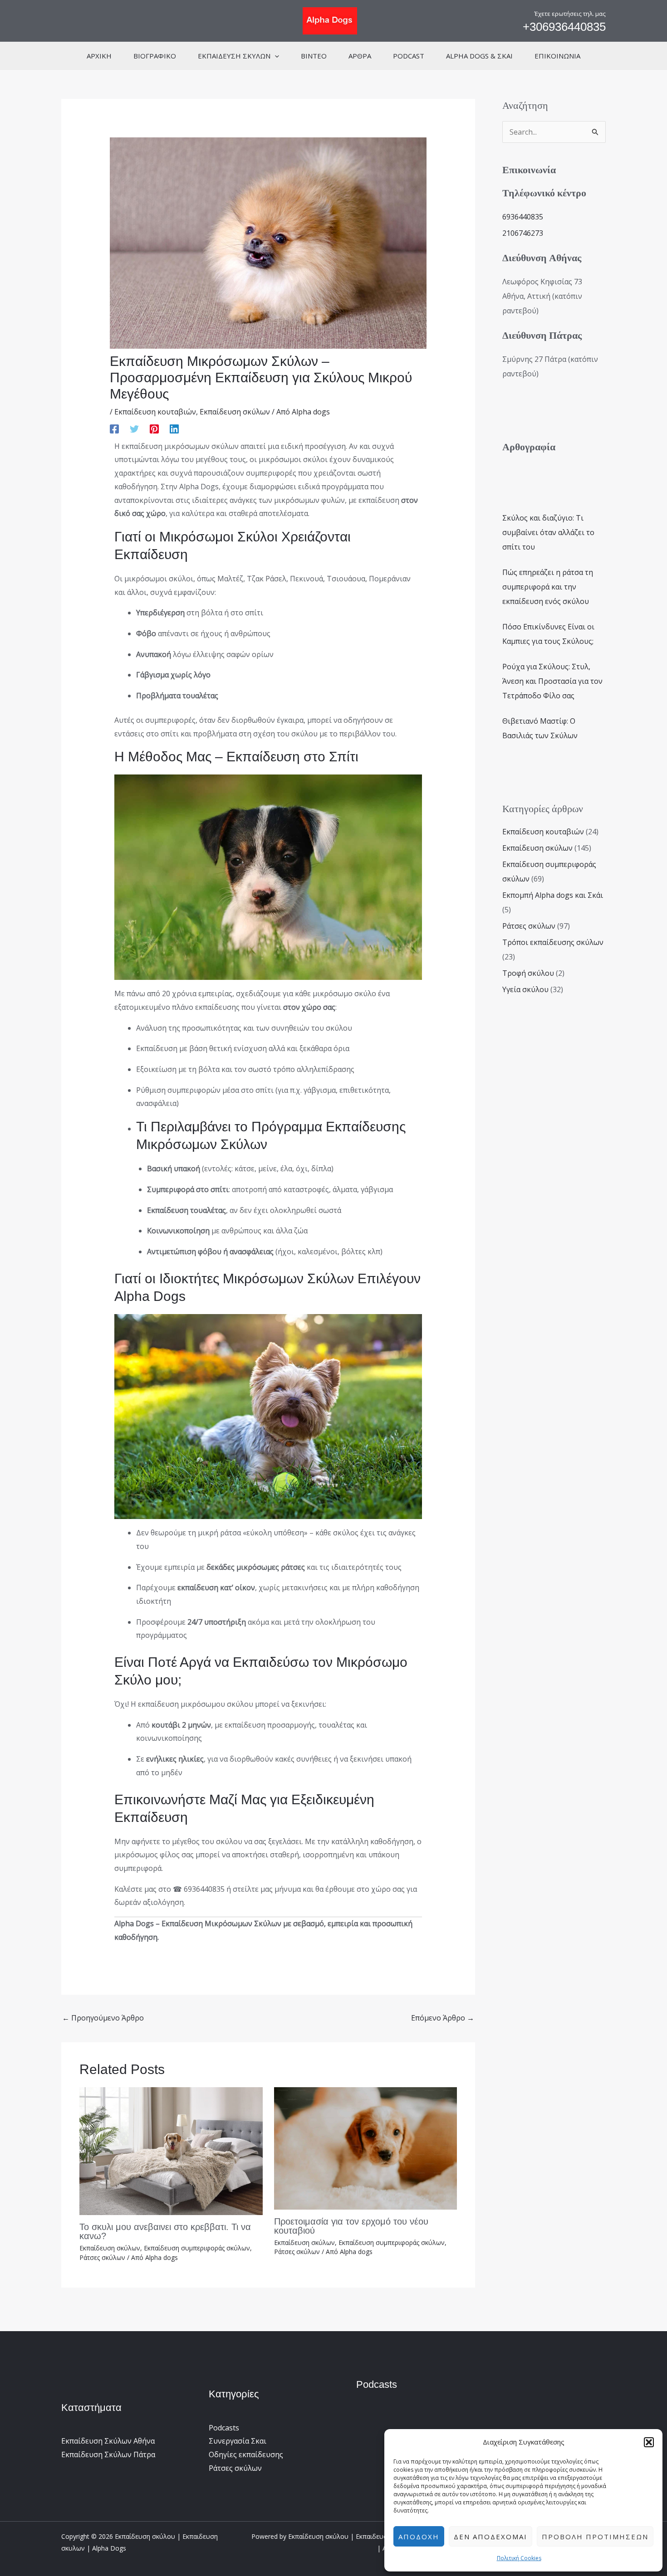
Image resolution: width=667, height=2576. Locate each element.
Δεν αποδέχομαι (490, 2537)
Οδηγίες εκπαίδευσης (246, 2454)
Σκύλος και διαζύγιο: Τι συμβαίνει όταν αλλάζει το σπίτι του (548, 532)
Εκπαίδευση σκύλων (235, 412)
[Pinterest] (154, 428)
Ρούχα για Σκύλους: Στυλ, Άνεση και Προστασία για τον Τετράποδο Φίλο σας (552, 681)
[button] (649, 2442)
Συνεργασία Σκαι (238, 2441)
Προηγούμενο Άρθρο (103, 2018)
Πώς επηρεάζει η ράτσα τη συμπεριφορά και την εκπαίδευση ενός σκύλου (548, 587)
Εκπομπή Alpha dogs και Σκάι (553, 895)
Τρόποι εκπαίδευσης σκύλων (553, 942)
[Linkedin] (174, 428)
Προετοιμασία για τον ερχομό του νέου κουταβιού (351, 2226)
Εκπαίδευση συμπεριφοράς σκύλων (197, 2248)
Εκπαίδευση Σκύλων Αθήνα (108, 2441)
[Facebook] (114, 428)
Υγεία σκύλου (525, 989)
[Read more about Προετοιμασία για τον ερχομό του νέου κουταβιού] (366, 2147)
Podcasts (224, 2428)
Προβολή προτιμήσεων (595, 2537)
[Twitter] (134, 428)
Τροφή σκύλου (528, 973)
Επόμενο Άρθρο (443, 2018)
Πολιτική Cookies (519, 2558)
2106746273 (523, 233)
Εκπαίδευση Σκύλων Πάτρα (108, 2454)
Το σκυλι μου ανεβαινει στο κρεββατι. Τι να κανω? (165, 2231)
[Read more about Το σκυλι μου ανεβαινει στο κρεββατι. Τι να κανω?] (171, 2151)
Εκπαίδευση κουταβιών (155, 412)
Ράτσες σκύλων (102, 2257)
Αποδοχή (419, 2537)
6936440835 (523, 217)
